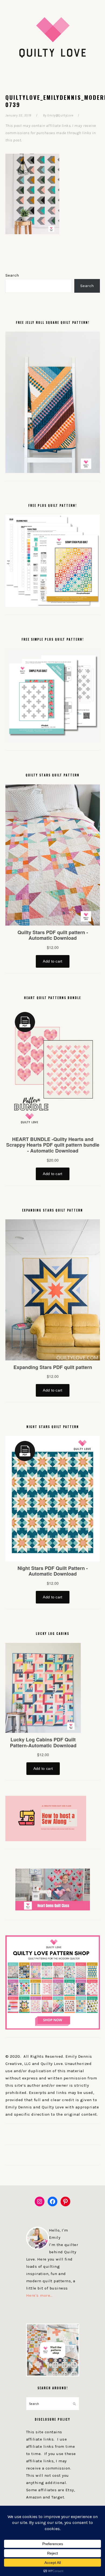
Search (12, 275)
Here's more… (39, 2295)
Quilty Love (52, 37)
